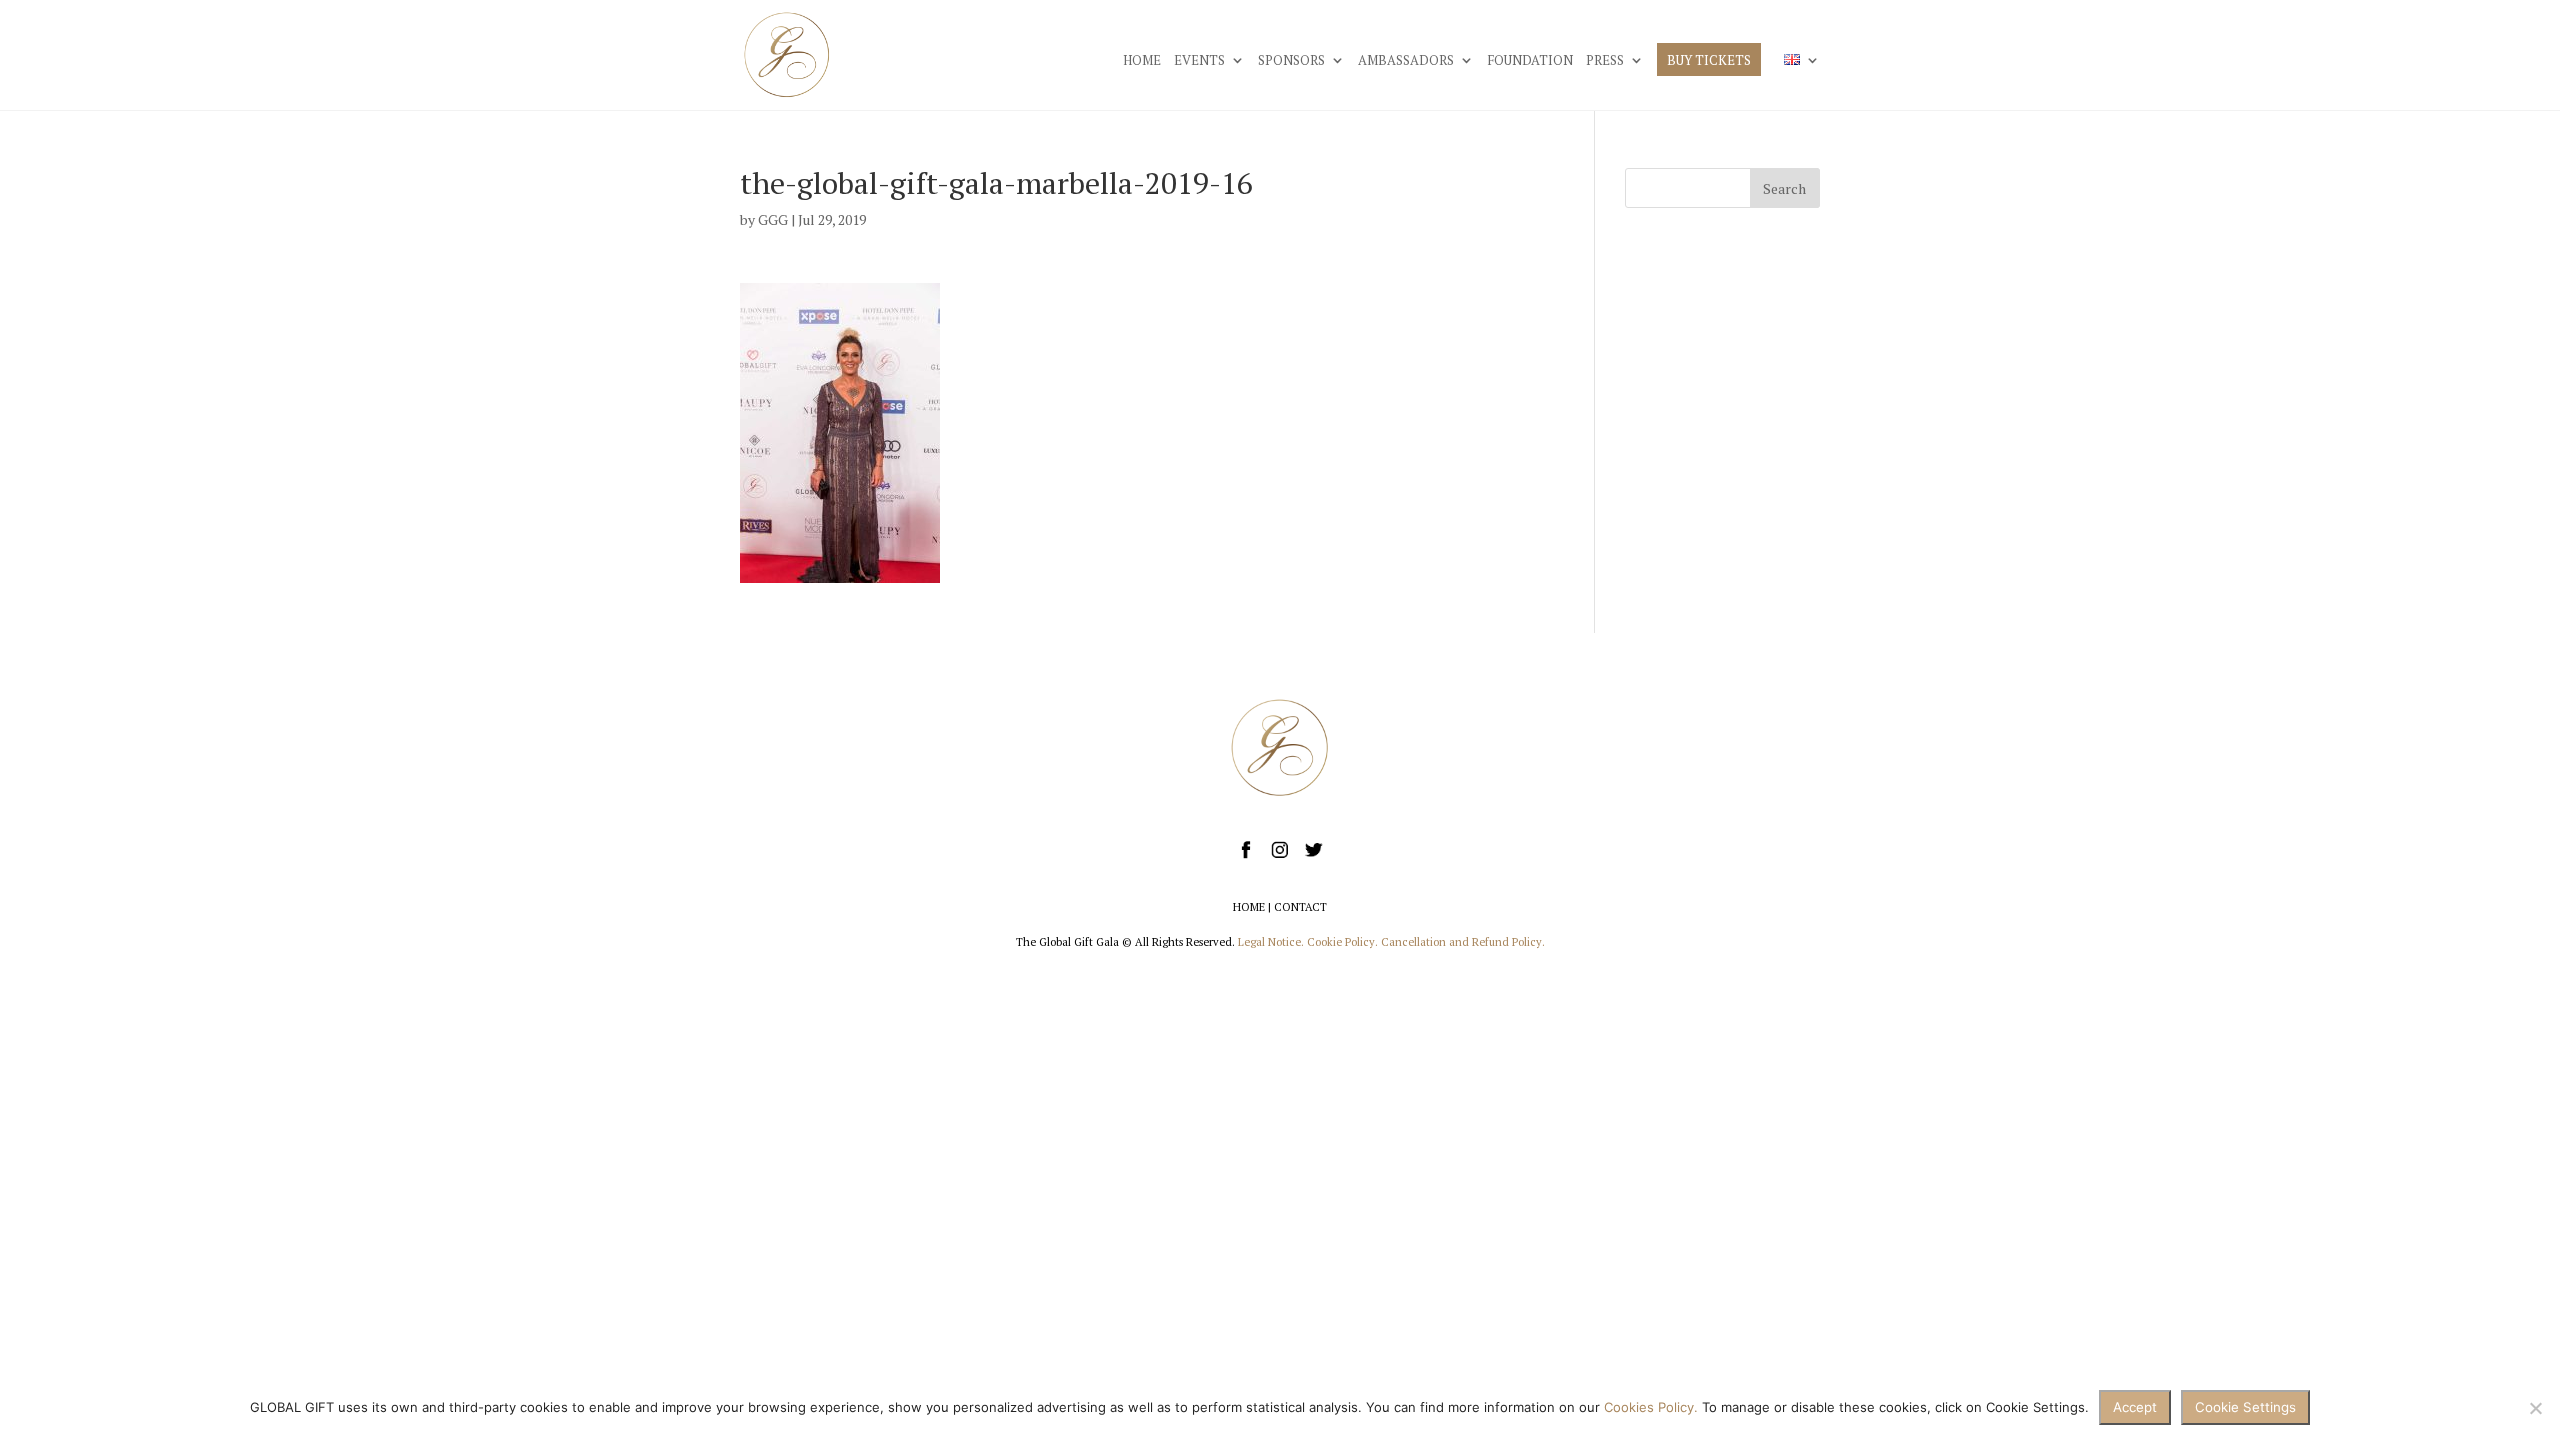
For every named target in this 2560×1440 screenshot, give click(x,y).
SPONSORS (1291, 61)
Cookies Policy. (1651, 1407)
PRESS (1605, 61)
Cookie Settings (2245, 1407)
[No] (2535, 1408)
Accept (2135, 1407)
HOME (1142, 61)
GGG (773, 219)
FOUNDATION (1530, 61)
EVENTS (1199, 61)
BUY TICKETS (1709, 61)
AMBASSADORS (1406, 61)
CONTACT (1300, 907)
